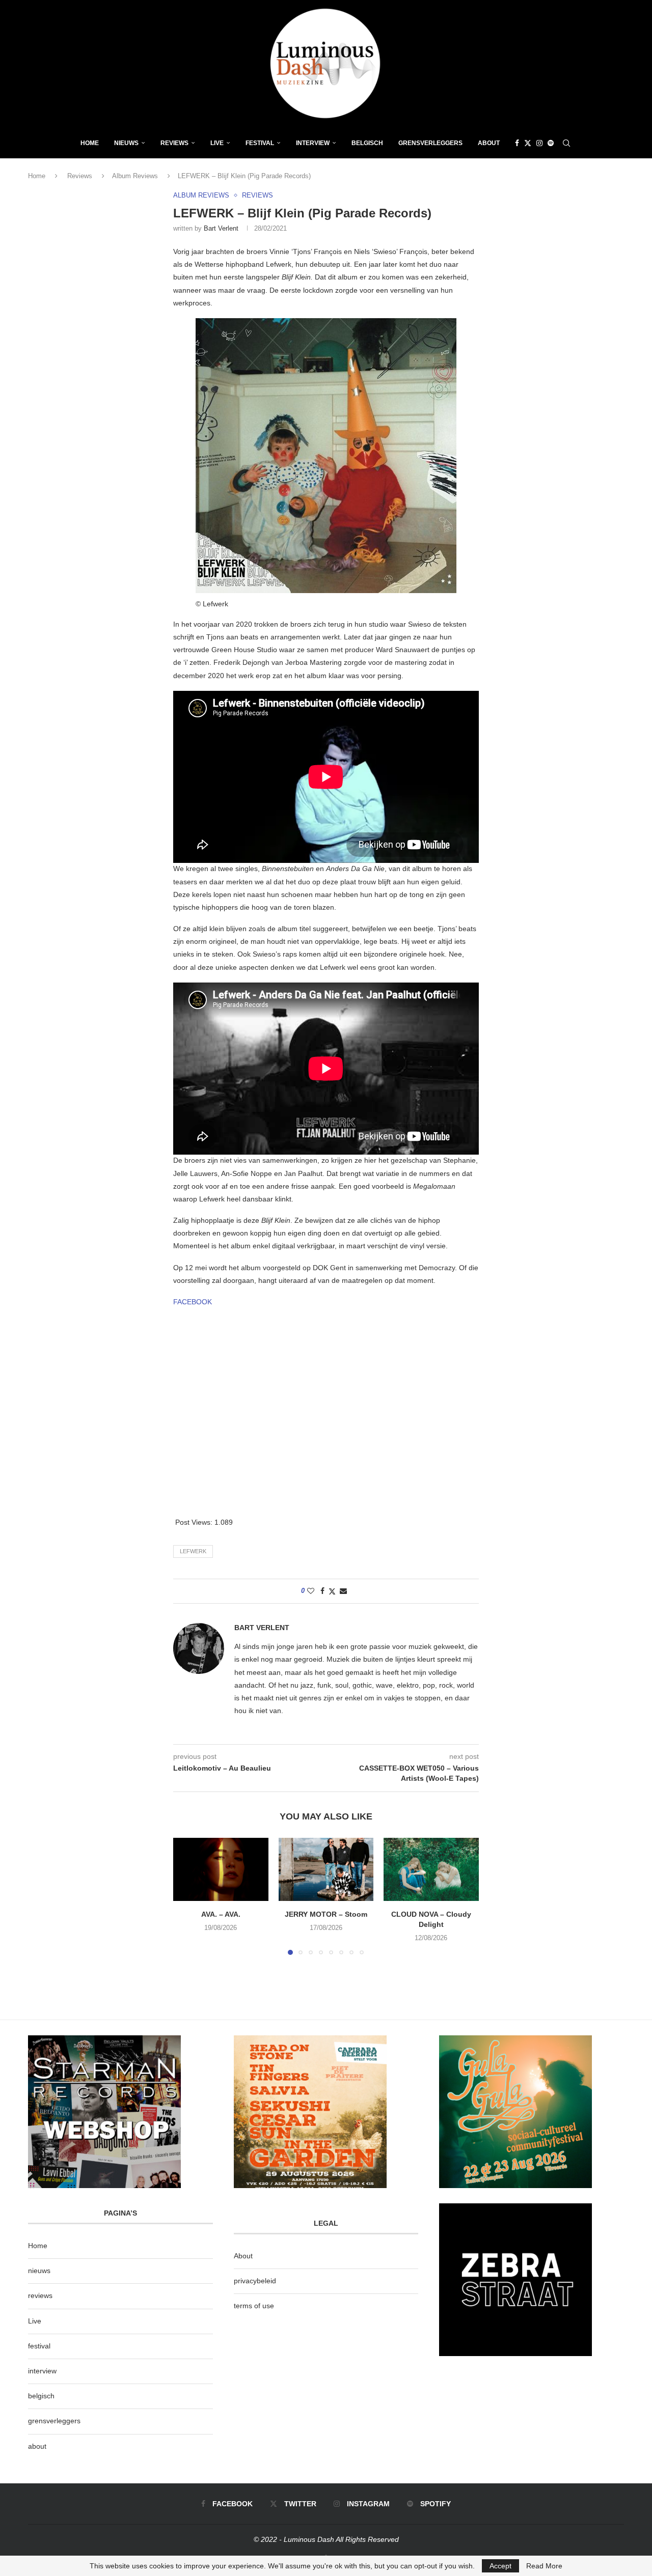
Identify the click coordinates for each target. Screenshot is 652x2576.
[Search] (566, 143)
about (37, 2446)
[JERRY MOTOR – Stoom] (326, 1869)
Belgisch (367, 143)
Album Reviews (135, 176)
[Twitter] (528, 143)
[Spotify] (551, 143)
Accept (500, 2566)
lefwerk (193, 1551)
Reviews (174, 143)
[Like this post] (311, 1591)
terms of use (254, 2306)
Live (217, 143)
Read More (544, 2566)
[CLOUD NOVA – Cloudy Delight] (431, 1869)
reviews (40, 2295)
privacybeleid (255, 2281)
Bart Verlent (221, 228)
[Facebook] (517, 143)
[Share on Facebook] (322, 1591)
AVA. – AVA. (221, 1914)
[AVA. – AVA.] (221, 1869)
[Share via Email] (343, 1591)
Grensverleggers (430, 143)
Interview (313, 143)
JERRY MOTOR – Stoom (326, 1914)
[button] (187, 1896)
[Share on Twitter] (332, 1591)
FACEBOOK (193, 1302)
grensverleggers (54, 2421)
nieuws (126, 143)
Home (90, 143)
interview (42, 2371)
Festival (260, 143)
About (489, 143)
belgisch (41, 2396)
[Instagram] (539, 143)
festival (39, 2346)
